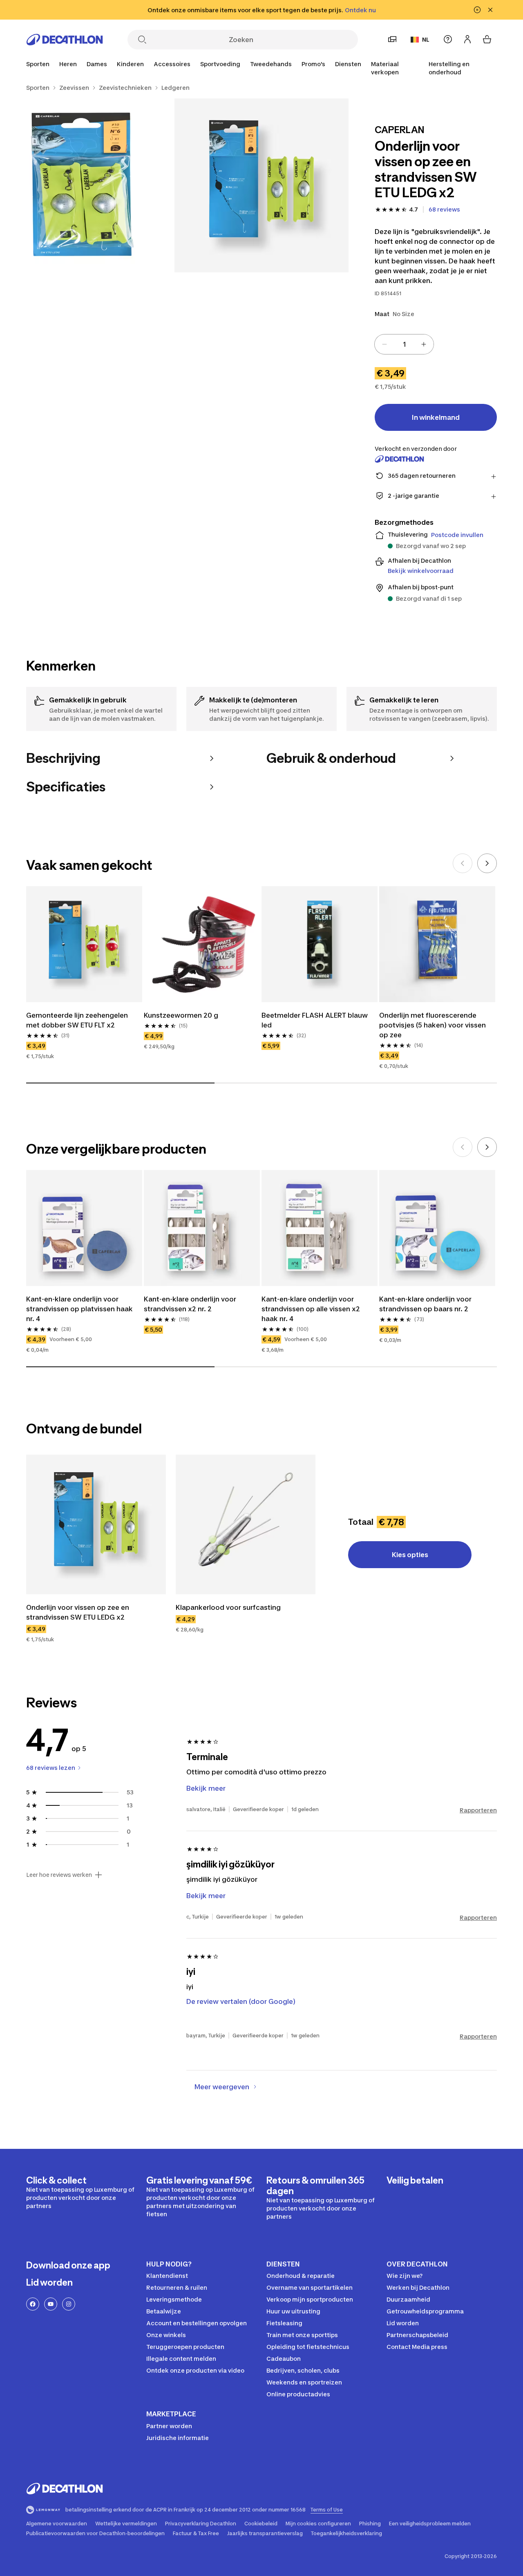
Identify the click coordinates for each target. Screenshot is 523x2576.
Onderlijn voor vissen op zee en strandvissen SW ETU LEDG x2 (78, 1612)
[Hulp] (448, 39)
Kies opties (410, 1555)
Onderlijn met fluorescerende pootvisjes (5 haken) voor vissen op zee (432, 1025)
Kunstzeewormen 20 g (181, 1015)
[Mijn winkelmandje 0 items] (487, 39)
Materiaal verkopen (385, 68)
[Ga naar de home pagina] (65, 40)
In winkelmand (436, 417)
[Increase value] (424, 344)
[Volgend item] (487, 863)
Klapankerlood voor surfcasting (228, 1607)
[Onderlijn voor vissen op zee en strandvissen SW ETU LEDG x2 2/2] (87, 186)
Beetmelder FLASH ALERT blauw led (315, 1020)
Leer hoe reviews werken (59, 1875)
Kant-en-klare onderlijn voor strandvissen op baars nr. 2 (425, 1304)
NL (426, 39)
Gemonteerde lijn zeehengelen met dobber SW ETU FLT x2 (77, 1020)
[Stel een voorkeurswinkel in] (392, 39)
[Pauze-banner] (477, 10)
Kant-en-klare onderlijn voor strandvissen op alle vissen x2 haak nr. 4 (311, 1309)
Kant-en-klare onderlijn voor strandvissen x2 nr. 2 (190, 1304)
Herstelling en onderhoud (449, 68)
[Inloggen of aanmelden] (467, 39)
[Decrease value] (384, 344)
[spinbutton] (404, 344)
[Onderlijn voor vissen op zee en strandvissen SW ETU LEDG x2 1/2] (262, 186)
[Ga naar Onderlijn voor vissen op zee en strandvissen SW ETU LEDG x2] (96, 1524)
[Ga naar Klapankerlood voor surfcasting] (246, 1524)
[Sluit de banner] (490, 10)
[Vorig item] (463, 863)
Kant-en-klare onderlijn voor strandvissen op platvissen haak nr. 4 (79, 1309)
